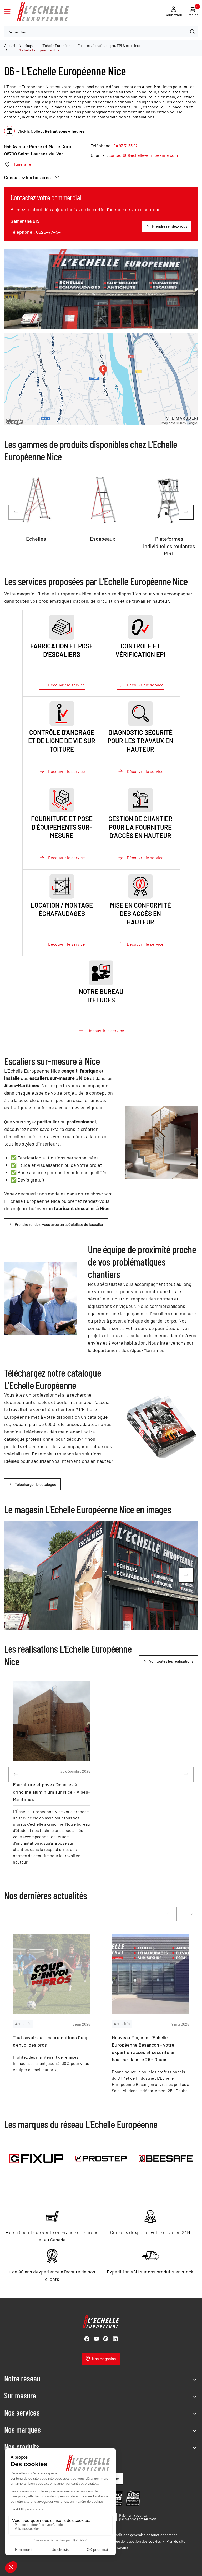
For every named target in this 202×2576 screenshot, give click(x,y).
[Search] (192, 32)
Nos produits (22, 2447)
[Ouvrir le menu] (7, 12)
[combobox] (101, 32)
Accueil (10, 46)
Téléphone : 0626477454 (36, 232)
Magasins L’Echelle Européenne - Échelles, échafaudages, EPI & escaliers (82, 46)
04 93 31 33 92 (126, 146)
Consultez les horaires (27, 177)
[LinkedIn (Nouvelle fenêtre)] (115, 2339)
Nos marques (22, 2429)
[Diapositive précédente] (16, 512)
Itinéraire (23, 164)
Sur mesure (20, 2395)
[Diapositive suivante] (186, 512)
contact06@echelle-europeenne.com (143, 155)
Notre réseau (22, 2378)
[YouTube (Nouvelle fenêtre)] (96, 2339)
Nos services (22, 2412)
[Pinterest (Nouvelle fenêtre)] (106, 2339)
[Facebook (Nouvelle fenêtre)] (87, 2339)
